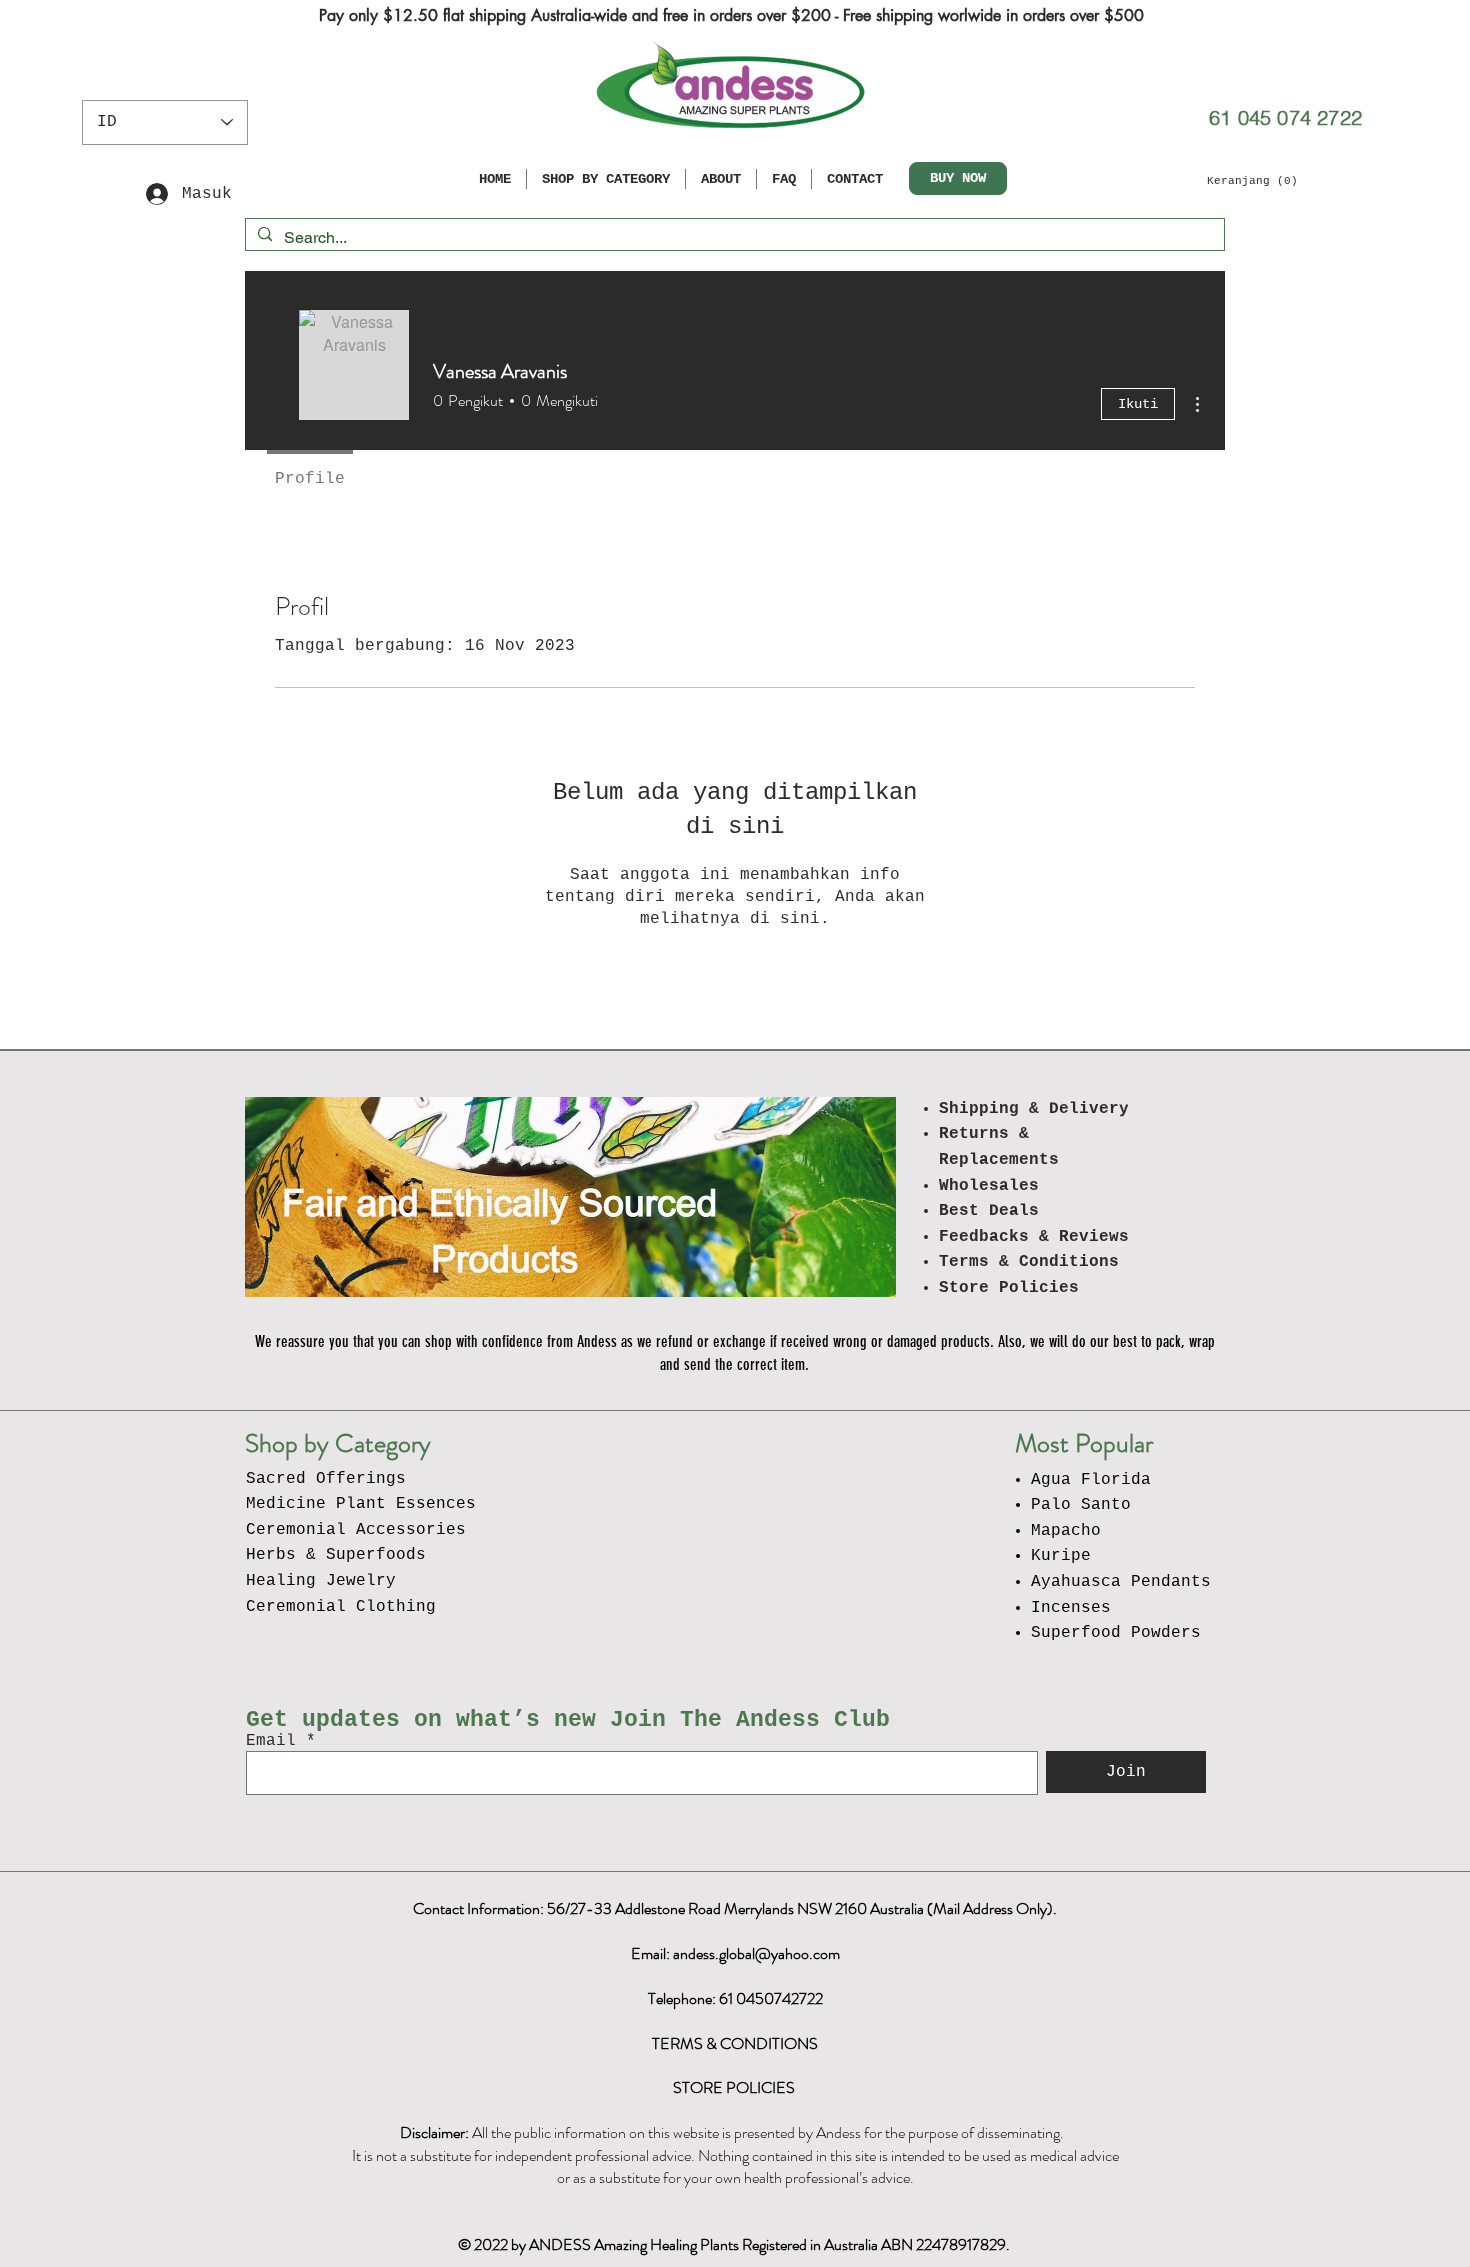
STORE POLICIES (735, 2087)
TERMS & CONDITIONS (735, 2043)
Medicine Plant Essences (361, 1504)
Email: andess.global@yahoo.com (735, 1953)
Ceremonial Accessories (356, 1530)
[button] (1251, 180)
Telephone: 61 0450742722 (735, 1998)
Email (271, 1741)
